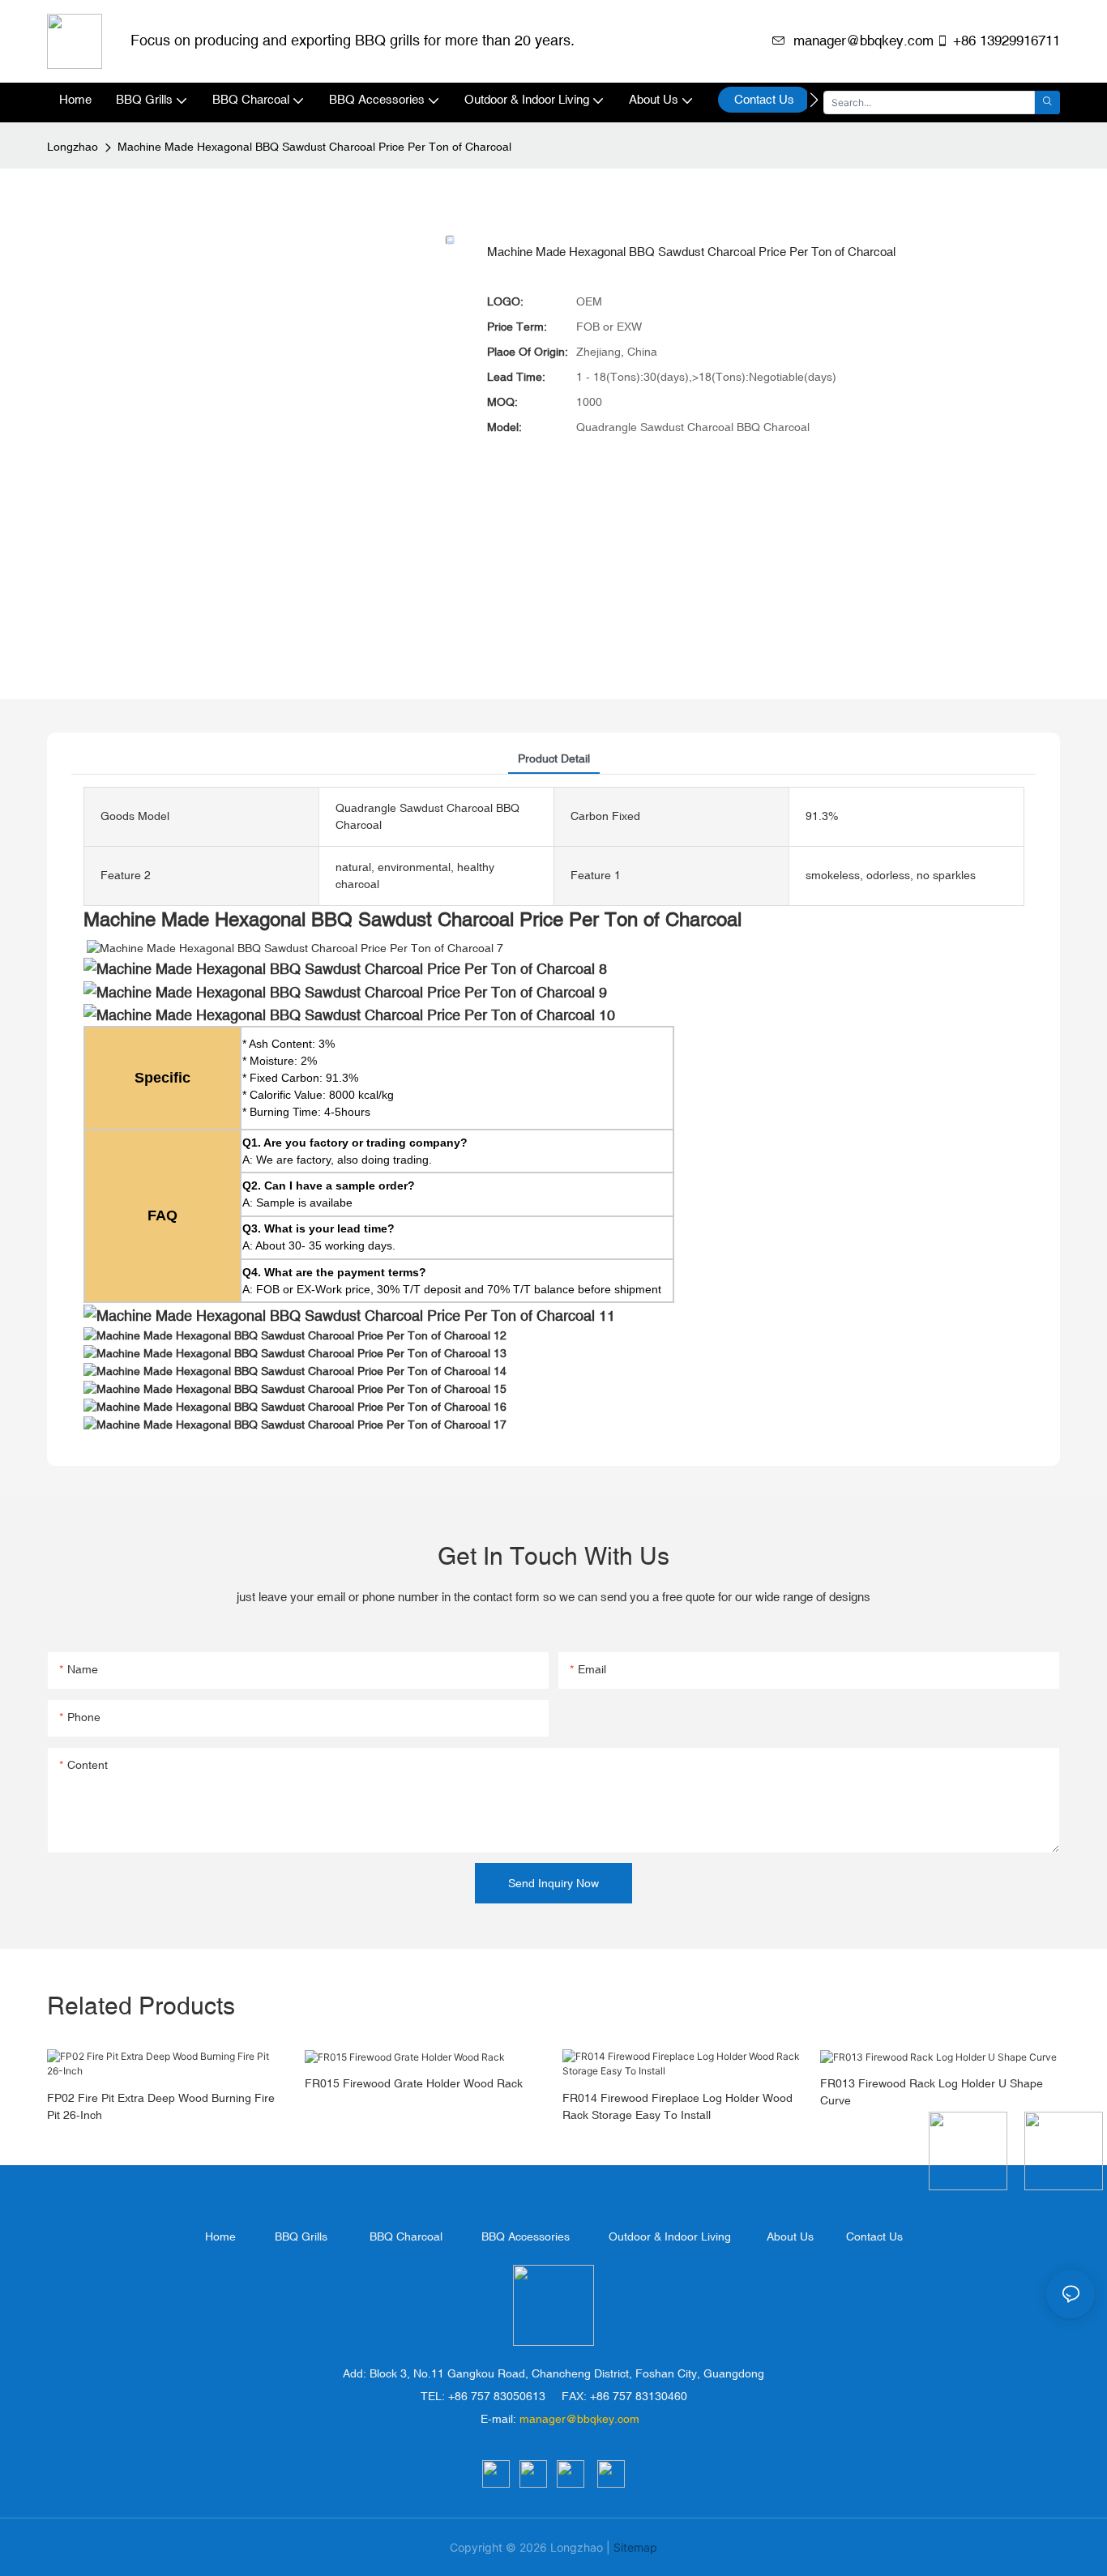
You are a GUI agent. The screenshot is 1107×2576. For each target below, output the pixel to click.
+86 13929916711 (1007, 41)
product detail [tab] (554, 758)
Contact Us (874, 2236)
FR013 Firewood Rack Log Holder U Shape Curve (932, 2092)
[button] (814, 100)
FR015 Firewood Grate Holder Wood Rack (414, 2083)
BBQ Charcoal (406, 2236)
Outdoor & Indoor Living (670, 2236)
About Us (790, 2236)
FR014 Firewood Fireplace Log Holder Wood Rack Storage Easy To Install (677, 2106)
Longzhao (73, 147)
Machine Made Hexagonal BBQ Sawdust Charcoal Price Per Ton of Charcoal (314, 147)
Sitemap (635, 2547)
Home (220, 2236)
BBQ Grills (301, 2236)
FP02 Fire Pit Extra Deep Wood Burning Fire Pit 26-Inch (161, 2106)
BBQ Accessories (526, 2236)
